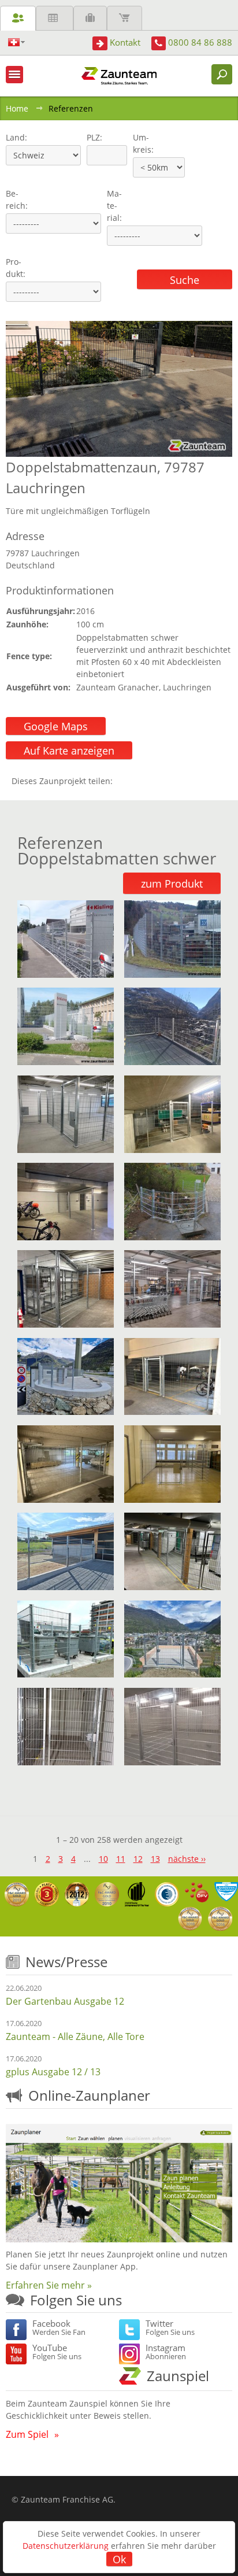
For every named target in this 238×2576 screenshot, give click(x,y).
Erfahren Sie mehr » (49, 2285)
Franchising (90, 18)
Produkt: (16, 268)
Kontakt (125, 42)
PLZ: (92, 137)
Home (17, 108)
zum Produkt (172, 884)
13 (155, 1859)
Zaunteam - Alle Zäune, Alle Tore (75, 2037)
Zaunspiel (178, 2376)
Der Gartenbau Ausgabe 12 (65, 2001)
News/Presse (66, 1962)
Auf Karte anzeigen (69, 751)
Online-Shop (124, 18)
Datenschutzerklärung (66, 2546)
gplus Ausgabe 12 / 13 (53, 2072)
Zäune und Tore (18, 18)
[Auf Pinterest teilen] (138, 781)
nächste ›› (187, 1859)
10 (103, 1859)
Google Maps (56, 726)
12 (138, 1859)
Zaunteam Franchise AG (67, 2499)
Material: (114, 206)
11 (121, 1859)
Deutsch (16, 42)
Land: (15, 137)
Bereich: (17, 199)
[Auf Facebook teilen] (124, 781)
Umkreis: (140, 143)
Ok (119, 2559)
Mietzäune (55, 18)
